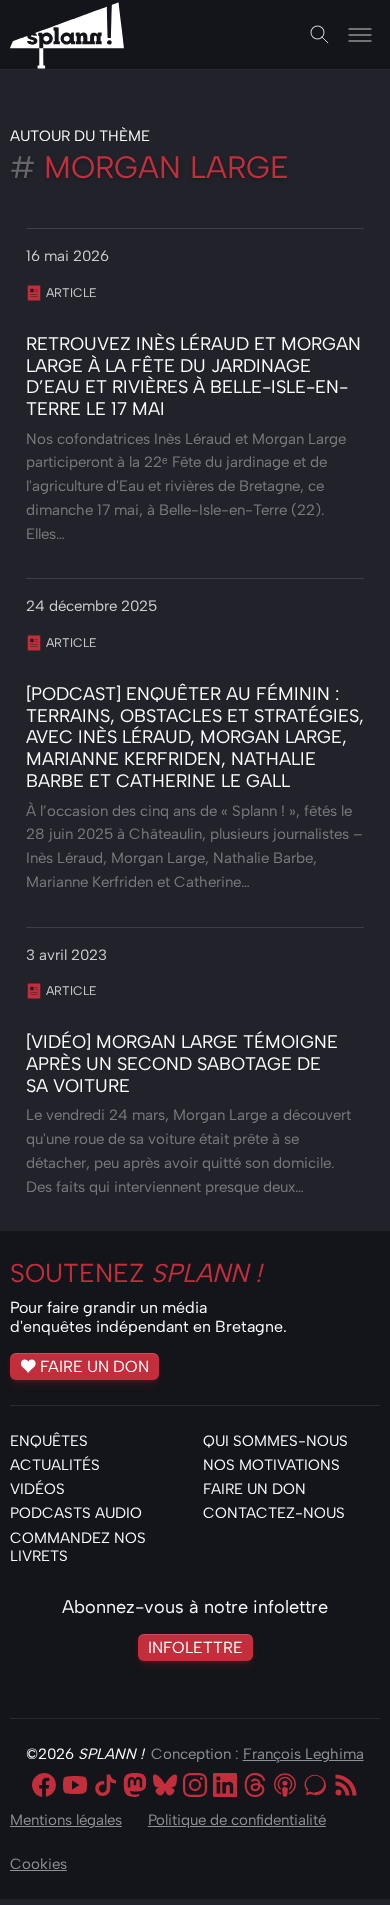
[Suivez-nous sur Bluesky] (165, 1787)
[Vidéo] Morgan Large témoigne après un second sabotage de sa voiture (182, 1063)
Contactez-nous (274, 1513)
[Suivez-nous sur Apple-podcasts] (285, 1787)
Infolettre (195, 1646)
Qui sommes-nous (275, 1441)
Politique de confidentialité (237, 1820)
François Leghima (303, 1754)
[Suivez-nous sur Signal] (315, 1787)
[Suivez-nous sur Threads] (255, 1787)
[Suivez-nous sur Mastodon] (135, 1787)
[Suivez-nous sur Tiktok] (105, 1787)
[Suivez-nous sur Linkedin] (225, 1787)
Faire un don (94, 1365)
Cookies (38, 1864)
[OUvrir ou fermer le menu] (360, 35)
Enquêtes (49, 1441)
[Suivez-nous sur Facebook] (44, 1787)
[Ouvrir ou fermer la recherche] (320, 35)
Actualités (55, 1465)
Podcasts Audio (76, 1513)
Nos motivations (271, 1465)
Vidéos (37, 1489)
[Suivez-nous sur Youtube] (75, 1787)
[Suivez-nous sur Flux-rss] (346, 1787)
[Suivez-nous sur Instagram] (195, 1787)
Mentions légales (66, 1820)
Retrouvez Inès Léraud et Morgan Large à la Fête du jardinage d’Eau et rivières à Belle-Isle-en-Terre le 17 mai (193, 376)
